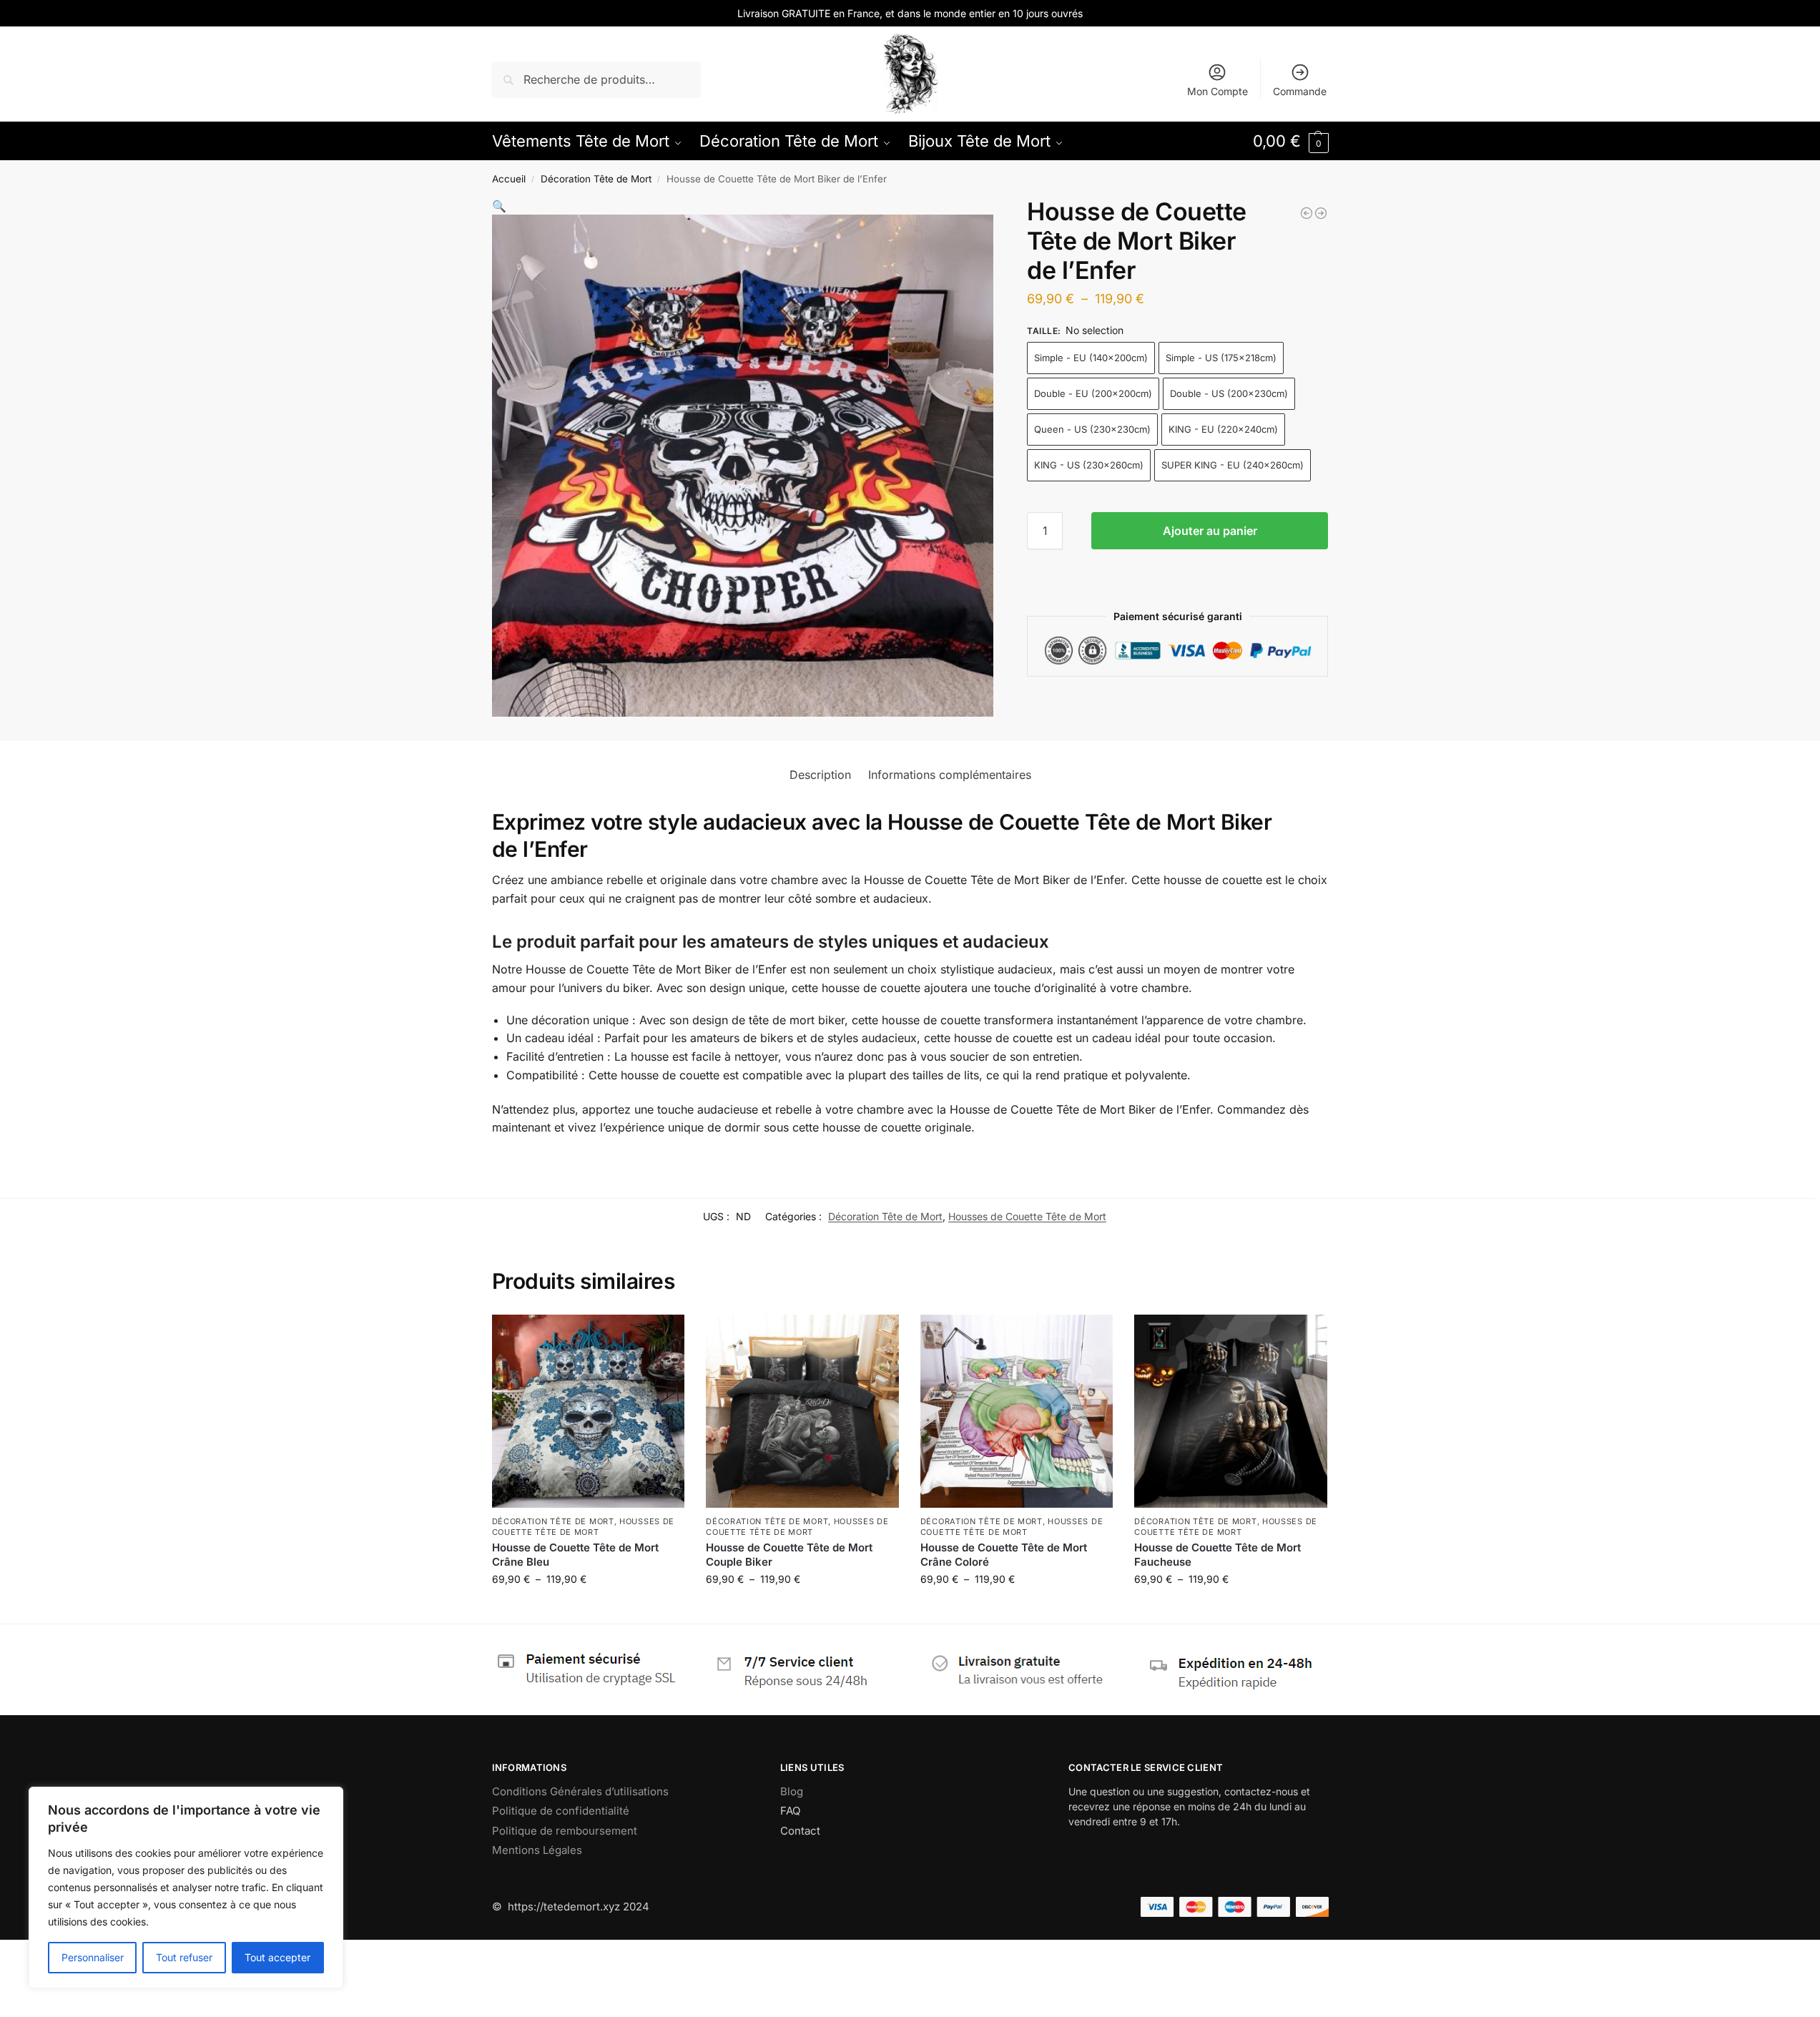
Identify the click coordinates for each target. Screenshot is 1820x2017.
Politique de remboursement (565, 1831)
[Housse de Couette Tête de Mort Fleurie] (1307, 213)
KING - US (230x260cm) (1089, 465)
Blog (792, 1791)
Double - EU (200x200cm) (1093, 393)
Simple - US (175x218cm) (1221, 358)
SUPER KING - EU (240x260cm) (1233, 465)
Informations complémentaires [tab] (950, 775)
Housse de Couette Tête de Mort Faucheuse (1218, 1555)
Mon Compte (1218, 91)
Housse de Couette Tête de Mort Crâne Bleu (575, 1555)
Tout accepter (277, 1957)
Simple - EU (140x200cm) (1091, 358)
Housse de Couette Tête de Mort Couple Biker (789, 1555)
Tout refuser (184, 1957)
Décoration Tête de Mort (596, 179)
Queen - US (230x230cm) (1092, 429)
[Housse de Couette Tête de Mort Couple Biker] (802, 1411)
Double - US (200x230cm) (1229, 393)
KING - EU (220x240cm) (1223, 429)
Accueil (509, 179)
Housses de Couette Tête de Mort (1027, 1216)
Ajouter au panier (1210, 531)
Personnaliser (93, 1957)
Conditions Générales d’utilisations (580, 1791)
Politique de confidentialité (561, 1811)
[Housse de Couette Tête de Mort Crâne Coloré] (1017, 1411)
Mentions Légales (537, 1850)
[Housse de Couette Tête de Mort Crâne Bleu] (589, 1411)
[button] (1291, 141)
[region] (186, 1888)
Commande (1300, 91)
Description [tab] (820, 775)
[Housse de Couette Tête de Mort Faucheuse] (1231, 1411)
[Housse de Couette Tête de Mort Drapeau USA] (1321, 213)
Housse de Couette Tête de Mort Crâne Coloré (1004, 1555)
